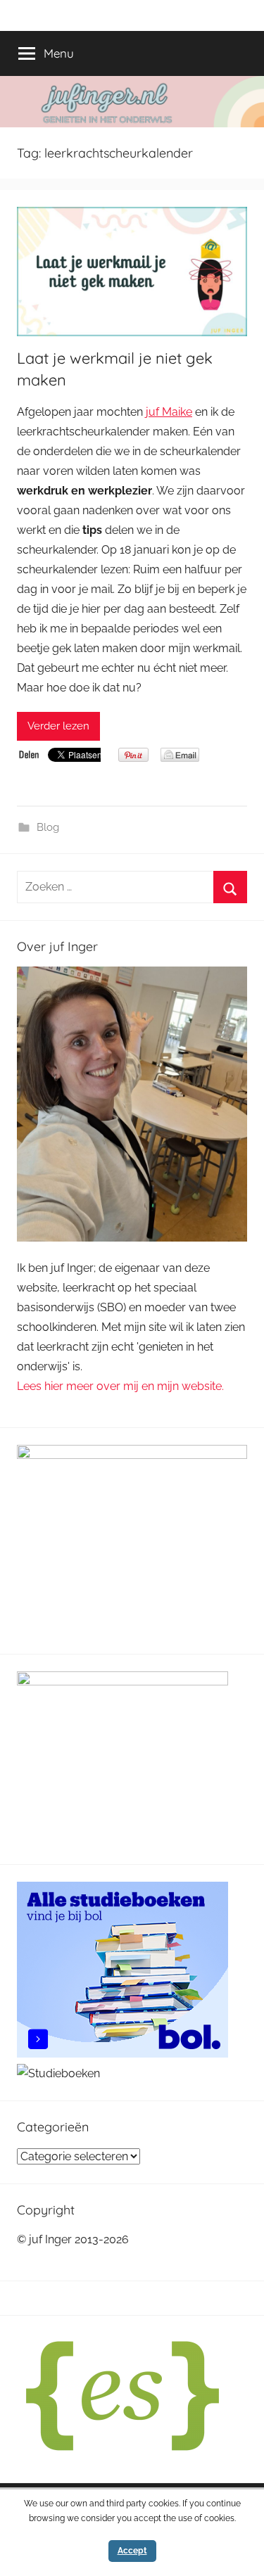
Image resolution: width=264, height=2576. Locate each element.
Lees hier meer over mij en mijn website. (120, 1386)
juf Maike (169, 412)
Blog (48, 827)
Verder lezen (58, 726)
